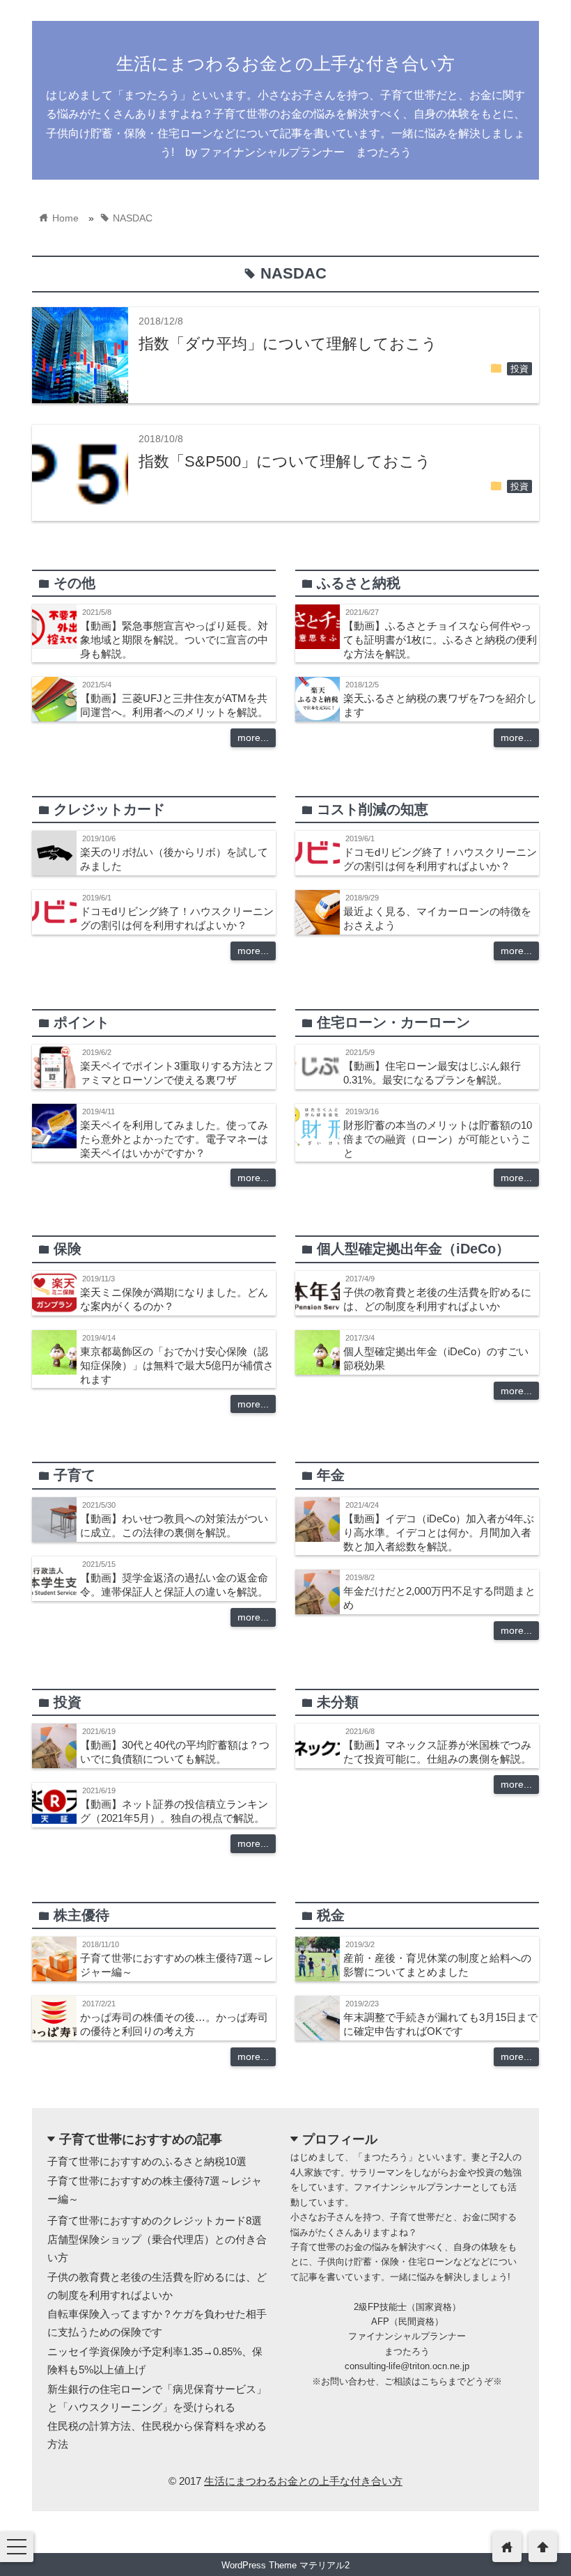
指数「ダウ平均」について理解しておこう (288, 344)
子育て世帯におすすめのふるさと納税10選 (147, 2161)
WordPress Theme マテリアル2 (285, 2565)
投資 (519, 369)
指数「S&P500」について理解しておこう (285, 461)
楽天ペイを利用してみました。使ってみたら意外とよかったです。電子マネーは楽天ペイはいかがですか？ (174, 1139)
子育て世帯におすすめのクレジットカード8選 (155, 2220)
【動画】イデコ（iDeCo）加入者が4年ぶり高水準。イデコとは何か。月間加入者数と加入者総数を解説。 (439, 1532)
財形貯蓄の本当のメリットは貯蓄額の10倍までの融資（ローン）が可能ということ (438, 1139)
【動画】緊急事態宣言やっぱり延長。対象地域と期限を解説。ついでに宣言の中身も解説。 (174, 640)
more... (253, 737)
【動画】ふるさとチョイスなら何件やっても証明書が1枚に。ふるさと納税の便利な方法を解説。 (440, 640)
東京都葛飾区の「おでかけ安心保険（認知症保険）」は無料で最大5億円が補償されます (177, 1365)
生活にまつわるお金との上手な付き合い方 (285, 63)
